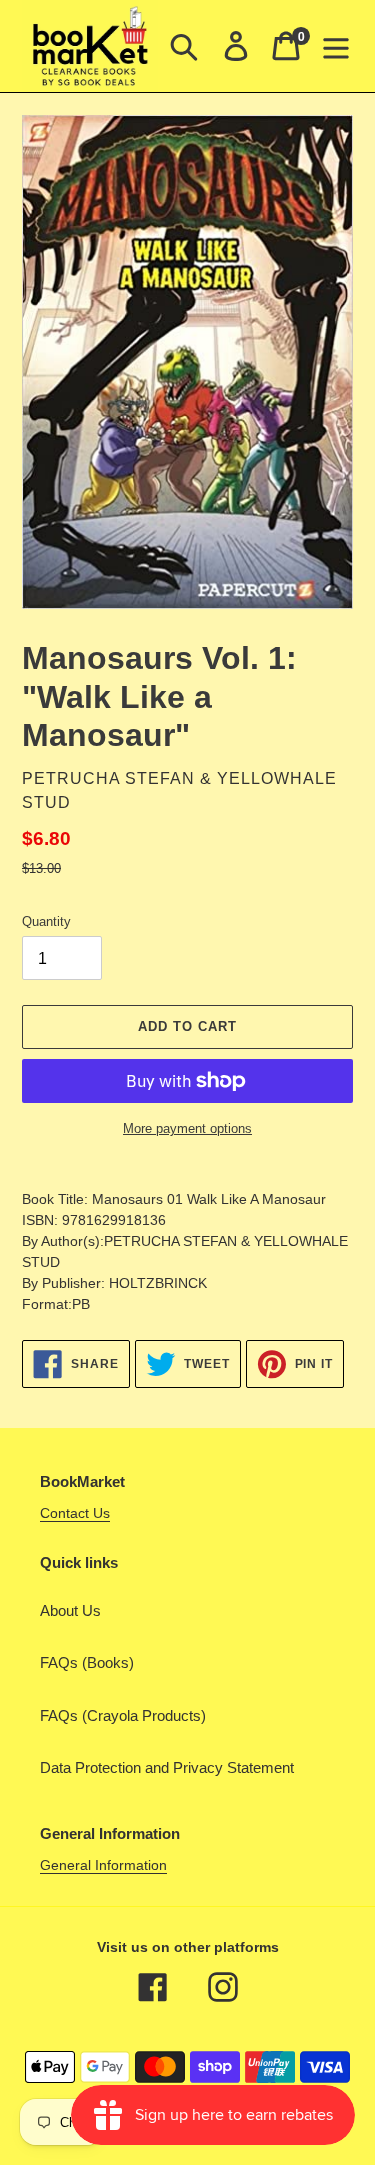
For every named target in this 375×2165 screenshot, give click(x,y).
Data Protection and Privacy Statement (167, 1767)
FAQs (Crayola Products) (123, 1715)
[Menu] (336, 46)
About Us (70, 1610)
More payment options (187, 1128)
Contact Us (75, 1513)
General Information (103, 1865)
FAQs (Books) (87, 1662)
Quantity (46, 921)
